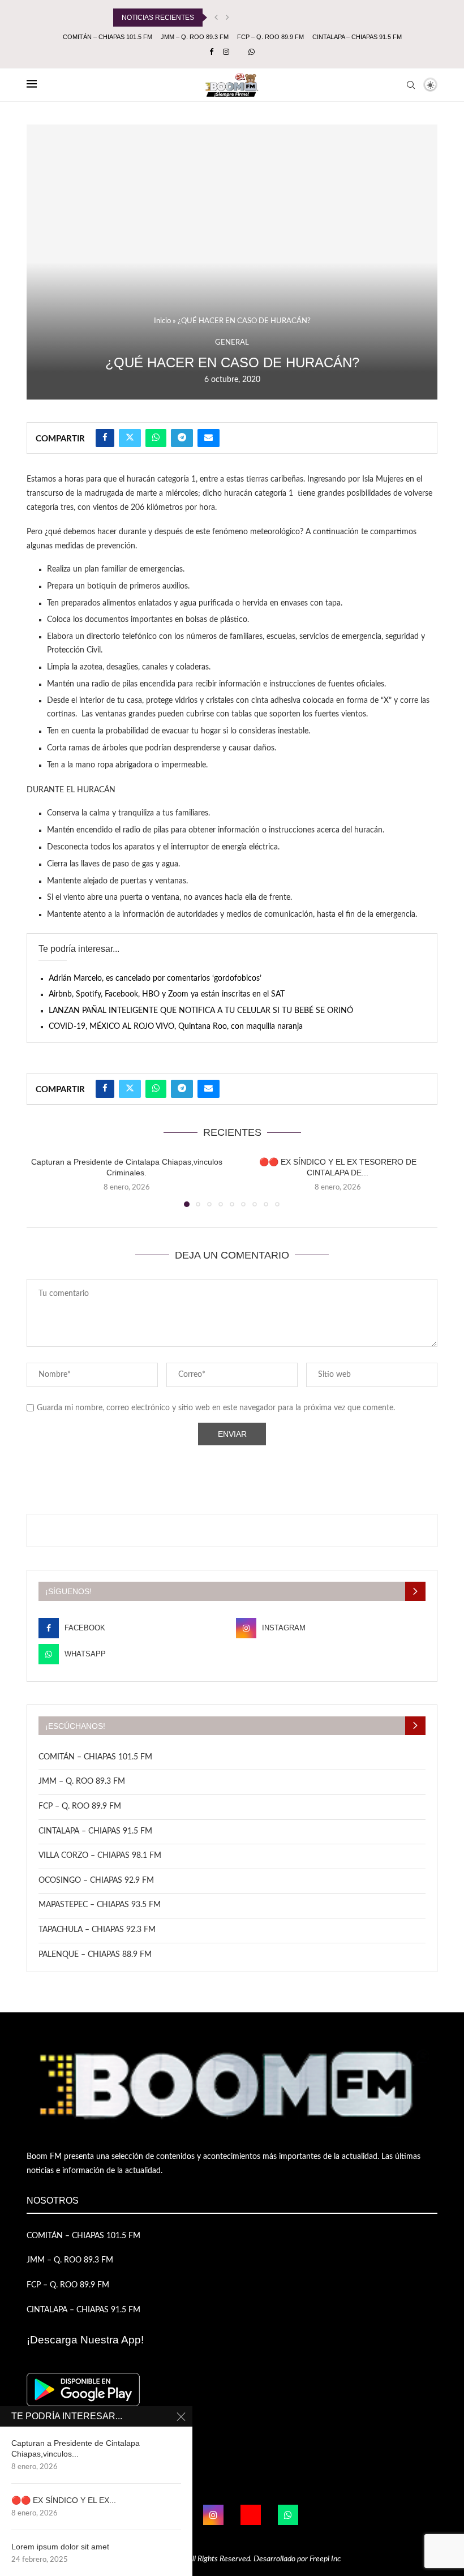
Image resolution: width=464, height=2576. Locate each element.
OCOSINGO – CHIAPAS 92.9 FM (96, 1881)
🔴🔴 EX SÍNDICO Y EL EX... (64, 2500)
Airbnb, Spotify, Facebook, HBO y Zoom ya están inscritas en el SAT (167, 994)
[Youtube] (251, 2515)
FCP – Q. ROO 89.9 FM (270, 37)
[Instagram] (226, 53)
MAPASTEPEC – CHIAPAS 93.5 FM (100, 1905)
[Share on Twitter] (130, 438)
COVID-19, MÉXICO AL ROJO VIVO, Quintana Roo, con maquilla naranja (176, 1027)
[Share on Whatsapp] (156, 438)
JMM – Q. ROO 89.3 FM (195, 37)
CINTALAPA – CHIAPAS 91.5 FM (357, 37)
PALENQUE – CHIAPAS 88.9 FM (95, 1955)
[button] (216, 18)
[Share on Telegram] (182, 438)
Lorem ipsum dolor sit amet (60, 2547)
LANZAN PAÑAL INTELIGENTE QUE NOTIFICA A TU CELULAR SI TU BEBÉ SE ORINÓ (201, 1011)
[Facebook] (211, 53)
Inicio (162, 321)
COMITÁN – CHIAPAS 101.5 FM (108, 37)
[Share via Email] (209, 438)
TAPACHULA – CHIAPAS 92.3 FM (97, 1930)
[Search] (411, 85)
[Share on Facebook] (105, 438)
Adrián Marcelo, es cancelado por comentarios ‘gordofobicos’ (155, 978)
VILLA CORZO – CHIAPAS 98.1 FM (100, 1856)
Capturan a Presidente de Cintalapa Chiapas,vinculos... (76, 2448)
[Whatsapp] (252, 53)
